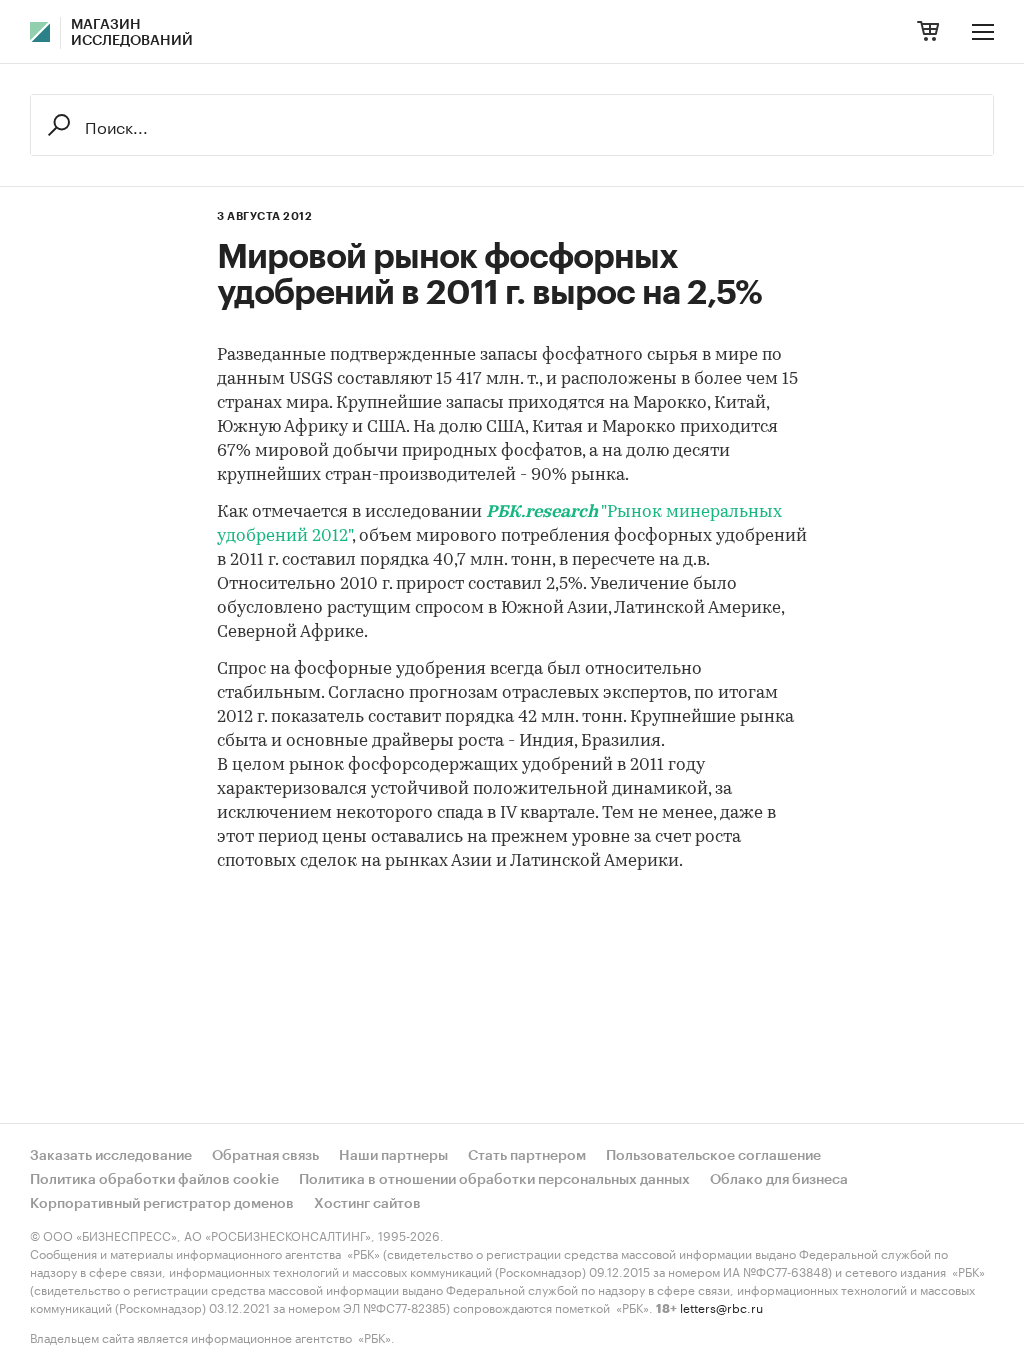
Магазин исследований (132, 33)
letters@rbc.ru (721, 1306)
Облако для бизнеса (779, 1180)
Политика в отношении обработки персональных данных (494, 1180)
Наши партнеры (393, 1156)
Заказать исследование (111, 1156)
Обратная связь (265, 1156)
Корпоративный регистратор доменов (162, 1204)
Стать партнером (527, 1156)
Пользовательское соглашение (713, 1156)
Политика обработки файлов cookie (154, 1180)
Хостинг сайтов (367, 1204)
